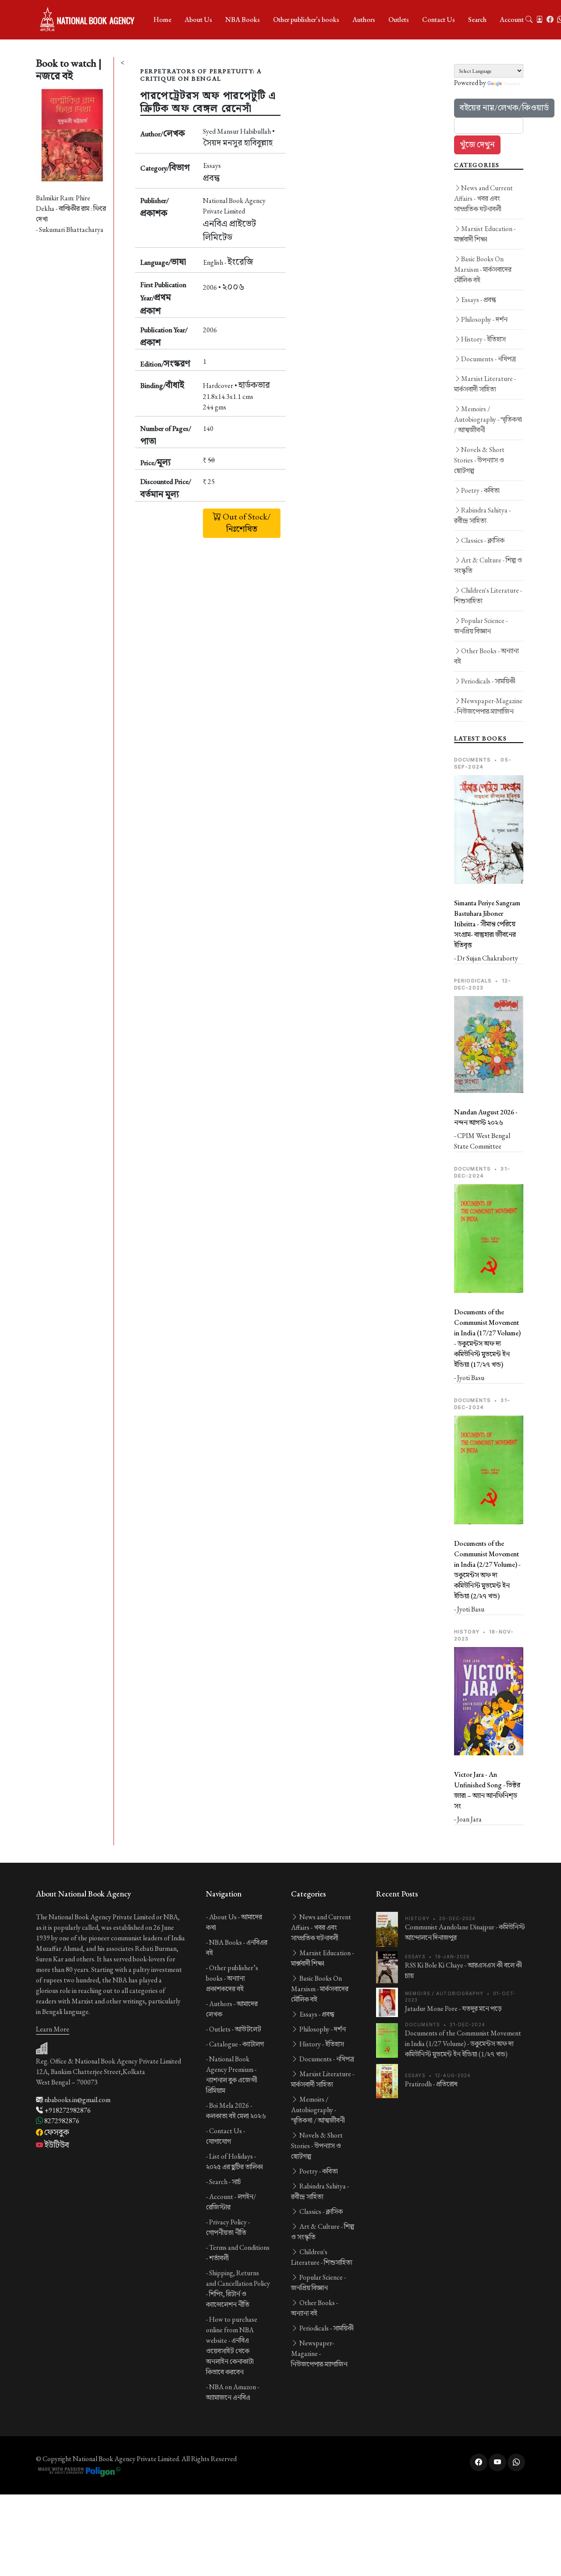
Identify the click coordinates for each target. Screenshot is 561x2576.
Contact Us (439, 20)
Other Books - (486, 656)
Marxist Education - (485, 234)
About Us (198, 20)
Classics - (483, 540)
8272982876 (61, 2121)
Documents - (488, 359)
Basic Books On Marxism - (483, 269)
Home (162, 20)
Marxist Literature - (485, 384)
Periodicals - (488, 681)
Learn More (53, 2029)
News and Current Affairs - (483, 198)
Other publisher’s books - (232, 1978)
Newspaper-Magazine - (488, 706)
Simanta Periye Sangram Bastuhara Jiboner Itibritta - (487, 924)
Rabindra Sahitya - (482, 515)
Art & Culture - (488, 565)
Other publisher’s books (306, 20)
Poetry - (480, 490)
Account (512, 20)
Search (477, 20)
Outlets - (235, 2029)
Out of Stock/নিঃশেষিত (246, 523)
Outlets (399, 20)
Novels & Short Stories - (479, 460)
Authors (364, 20)
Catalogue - (236, 2044)
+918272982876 (67, 2110)
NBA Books (243, 20)
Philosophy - (484, 319)
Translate (512, 84)
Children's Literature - (488, 596)
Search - (225, 2182)
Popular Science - (481, 626)
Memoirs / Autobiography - (488, 419)
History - (483, 339)
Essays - (479, 300)
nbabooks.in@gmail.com (77, 2100)
